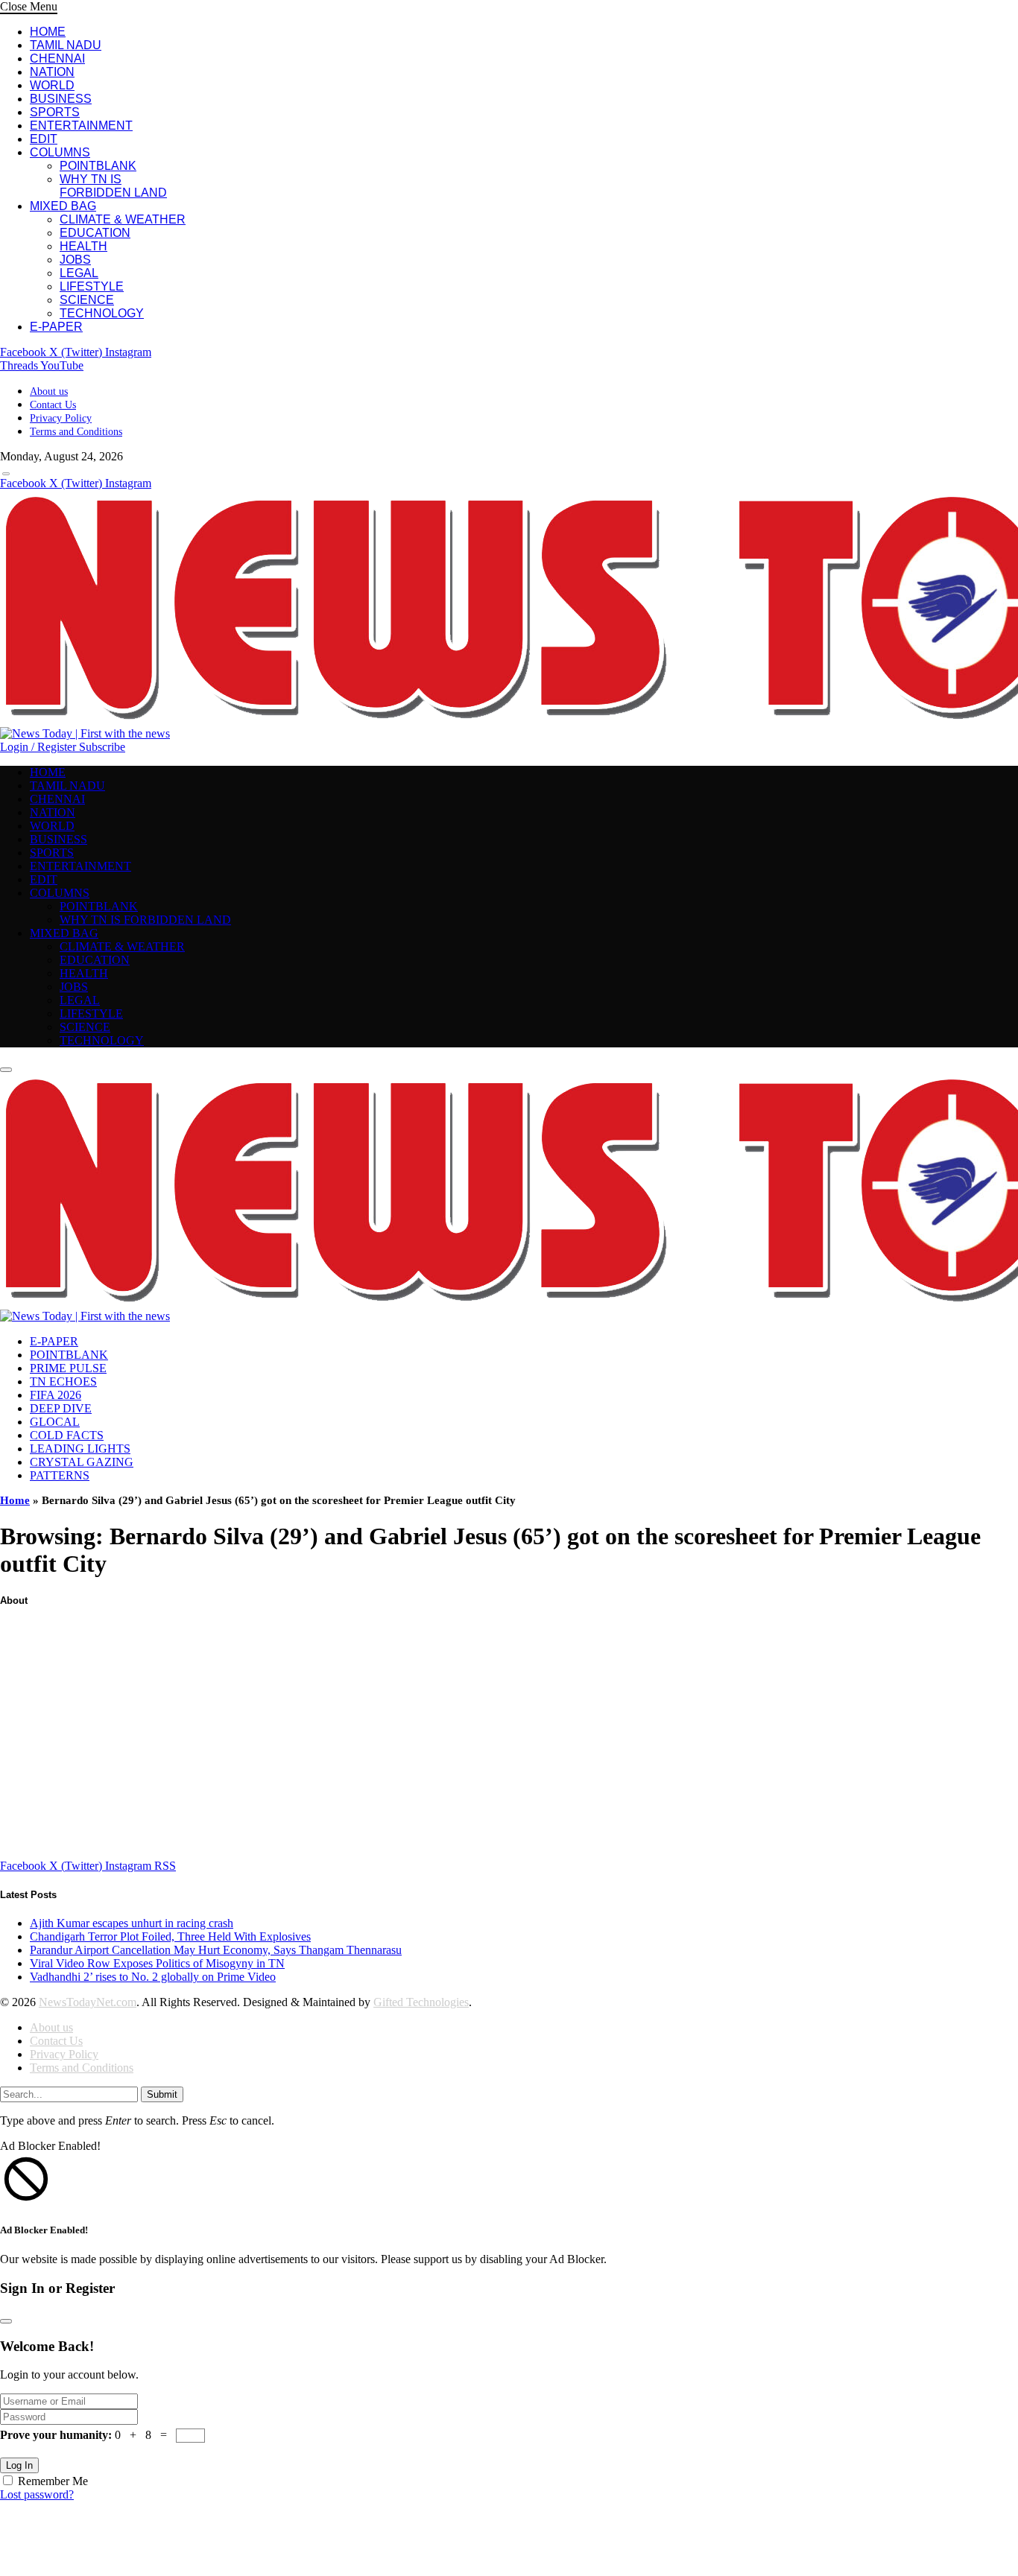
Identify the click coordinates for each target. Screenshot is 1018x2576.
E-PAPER (56, 327)
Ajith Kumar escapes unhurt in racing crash (132, 1923)
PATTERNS (60, 1475)
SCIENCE (87, 300)
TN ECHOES (63, 1381)
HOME (48, 32)
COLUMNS (60, 152)
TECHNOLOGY (102, 313)
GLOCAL (55, 1422)
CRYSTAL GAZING (82, 1462)
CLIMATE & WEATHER (123, 219)
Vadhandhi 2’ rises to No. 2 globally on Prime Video (153, 1977)
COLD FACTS (67, 1435)
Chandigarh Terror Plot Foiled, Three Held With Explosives (170, 1936)
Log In (19, 2465)
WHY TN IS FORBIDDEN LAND (113, 186)
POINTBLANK (98, 166)
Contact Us (53, 405)
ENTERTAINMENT (81, 126)
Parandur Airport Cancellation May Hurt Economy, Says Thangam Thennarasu (216, 1950)
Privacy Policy (61, 418)
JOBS (75, 260)
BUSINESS (61, 99)
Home (15, 1500)
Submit (162, 2094)
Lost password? (37, 2494)
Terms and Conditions (76, 432)
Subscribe (102, 747)
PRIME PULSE (68, 1368)
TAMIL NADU (66, 45)
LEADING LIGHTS (80, 1449)
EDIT (44, 139)
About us (49, 391)
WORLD (52, 85)
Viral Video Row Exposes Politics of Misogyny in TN (157, 1963)
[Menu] (6, 474)
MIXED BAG (63, 206)
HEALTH (83, 246)
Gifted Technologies (421, 2002)
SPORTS (55, 112)
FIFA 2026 (56, 1395)
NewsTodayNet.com (88, 2002)
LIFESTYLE (92, 286)
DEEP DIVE (61, 1408)
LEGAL (79, 273)
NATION (52, 72)
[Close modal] (6, 2321)
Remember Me (53, 2481)
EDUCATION (95, 233)
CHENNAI (57, 58)
